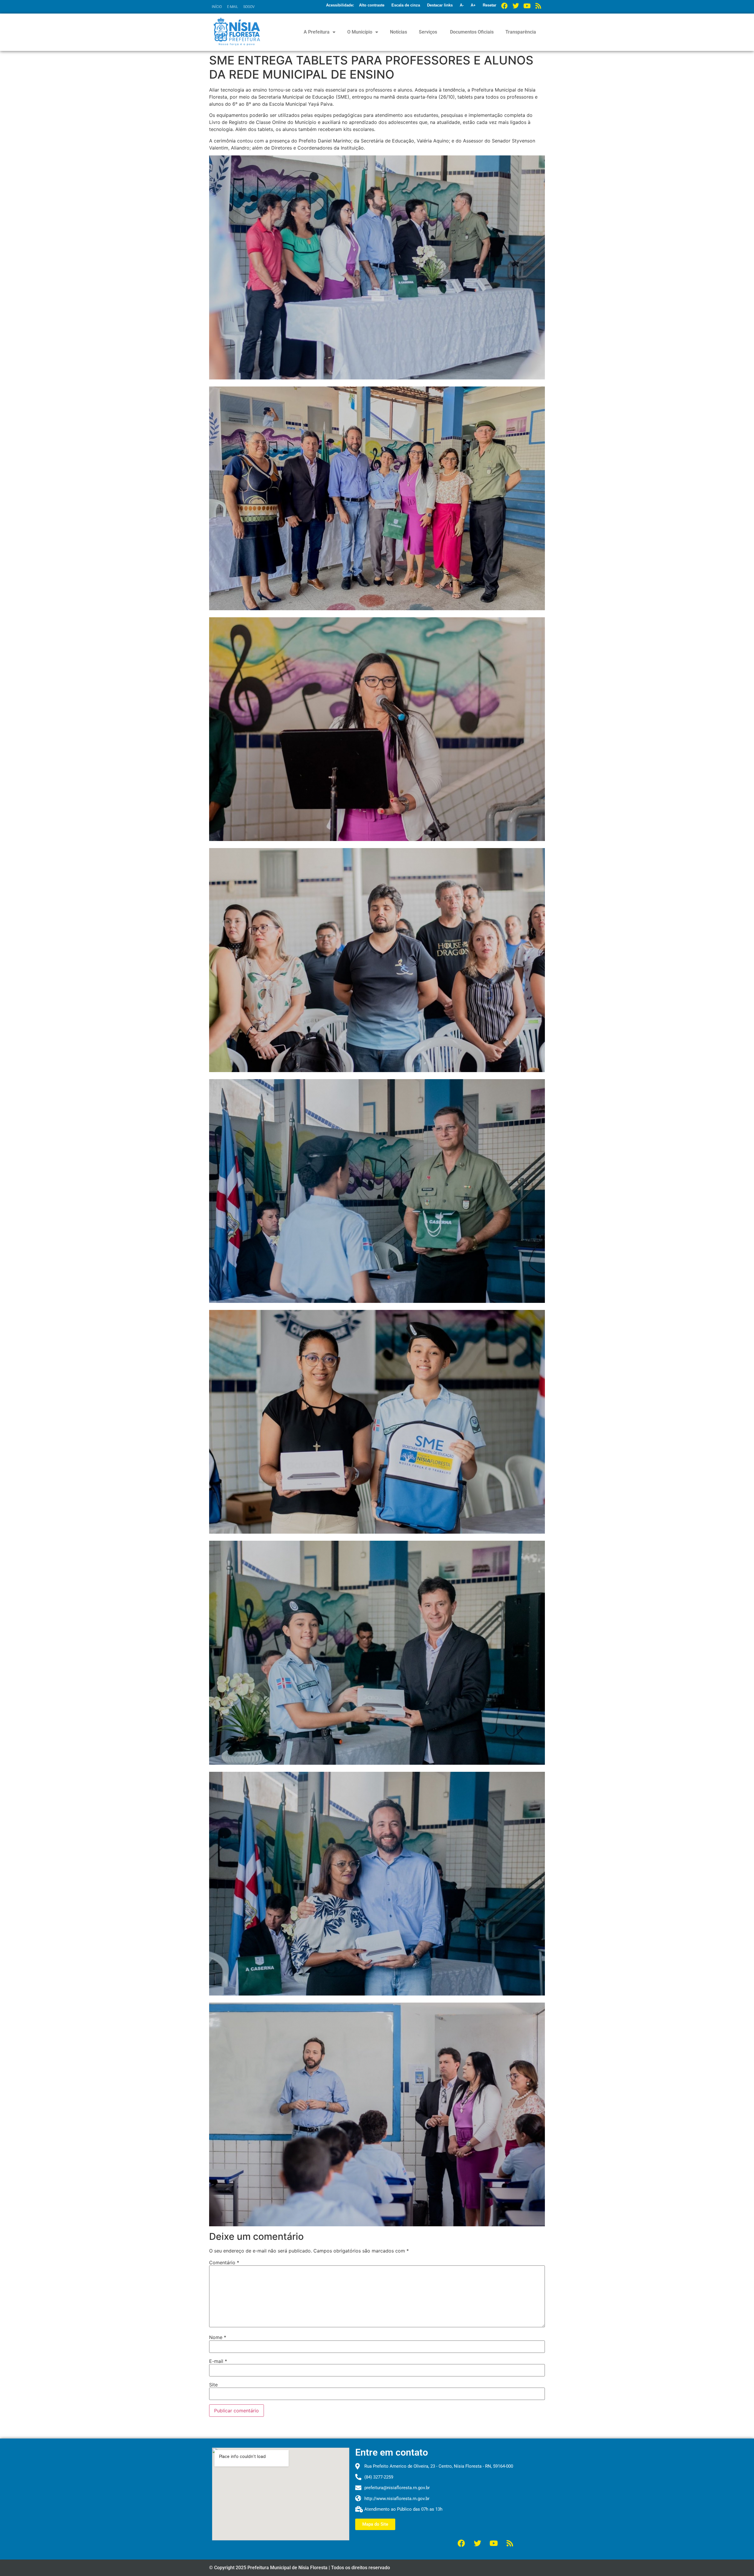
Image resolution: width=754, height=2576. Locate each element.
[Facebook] (505, 6)
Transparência (521, 32)
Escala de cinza (406, 5)
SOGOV (249, 7)
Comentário (224, 2262)
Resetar (490, 5)
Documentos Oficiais (471, 32)
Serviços (428, 32)
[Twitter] (516, 6)
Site (213, 2385)
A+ (473, 5)
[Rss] (538, 6)
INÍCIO (217, 7)
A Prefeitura (317, 32)
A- (462, 5)
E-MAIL (233, 7)
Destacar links (440, 5)
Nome (218, 2337)
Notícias (399, 32)
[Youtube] (527, 6)
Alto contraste (372, 5)
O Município (360, 32)
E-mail (218, 2361)
